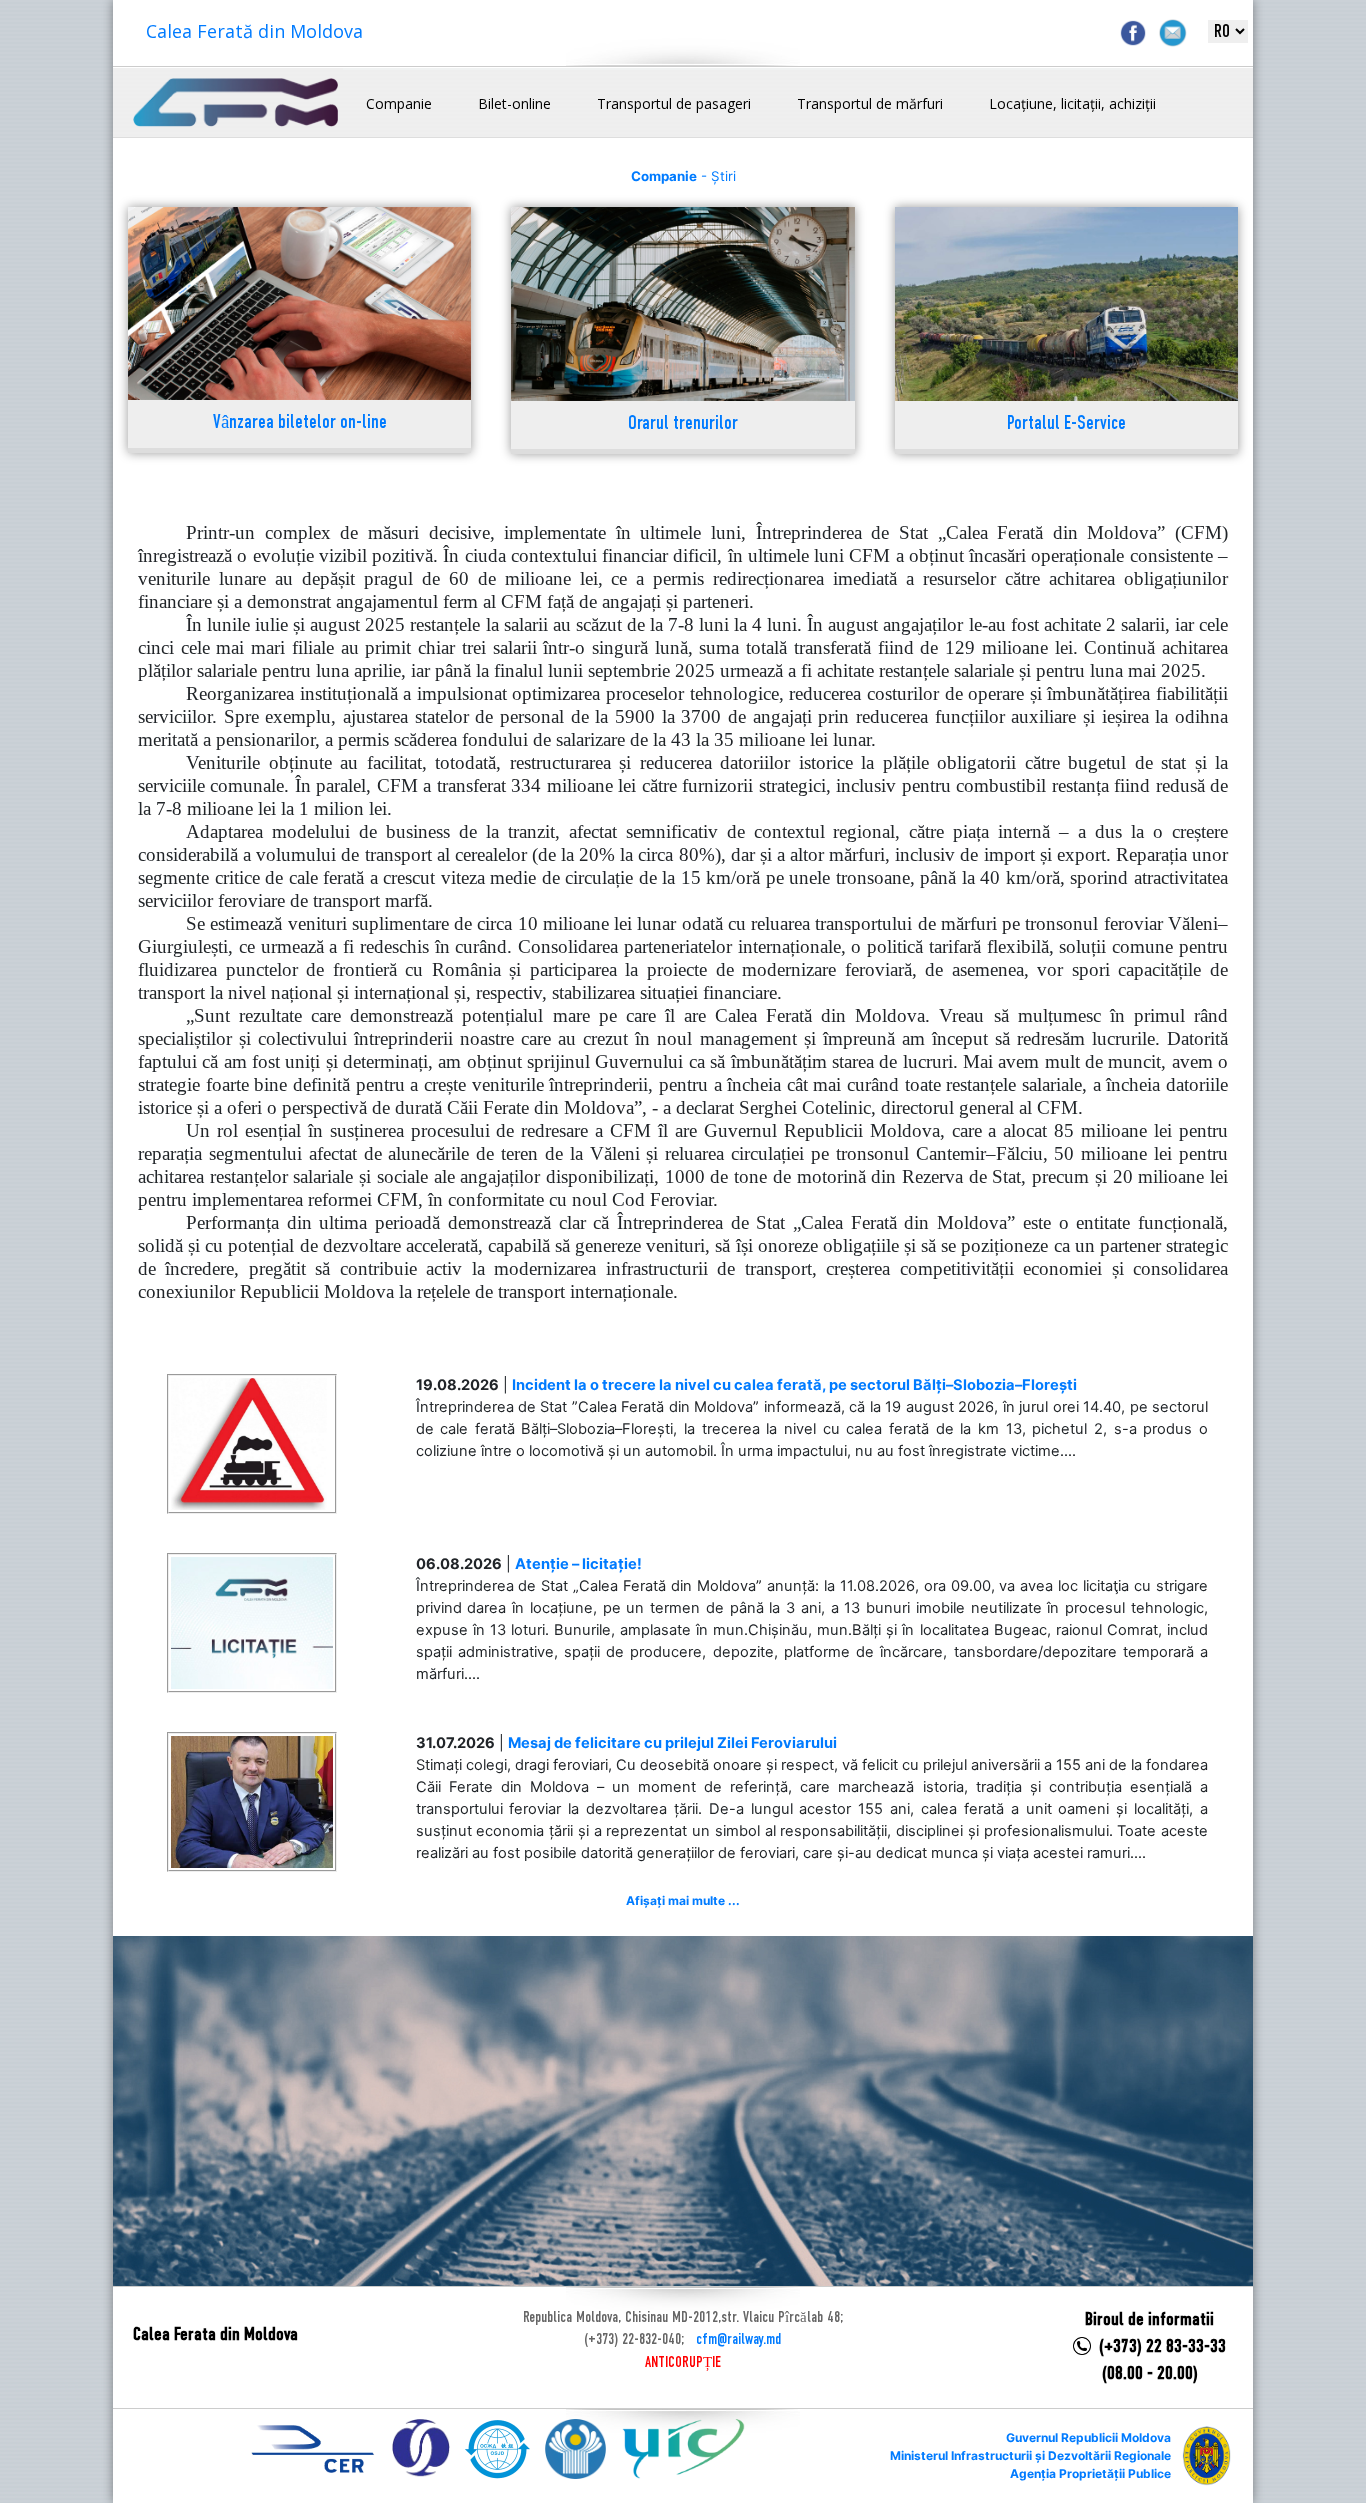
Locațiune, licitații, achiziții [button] (1072, 103)
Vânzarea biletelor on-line (300, 423)
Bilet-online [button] (514, 103)
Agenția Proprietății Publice (1090, 2473)
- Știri (683, 176)
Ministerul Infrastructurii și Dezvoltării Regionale (1030, 2455)
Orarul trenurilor (683, 424)
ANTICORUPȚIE (683, 2363)
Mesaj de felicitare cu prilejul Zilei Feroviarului (672, 1743)
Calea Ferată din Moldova (254, 31)
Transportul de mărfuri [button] (870, 103)
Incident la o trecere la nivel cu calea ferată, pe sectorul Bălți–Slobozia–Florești (794, 1385)
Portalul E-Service (1066, 424)
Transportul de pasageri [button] (674, 103)
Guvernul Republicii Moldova (1088, 2437)
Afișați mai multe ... (683, 1900)
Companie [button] (399, 103)
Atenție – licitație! (578, 1564)
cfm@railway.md (738, 2340)
